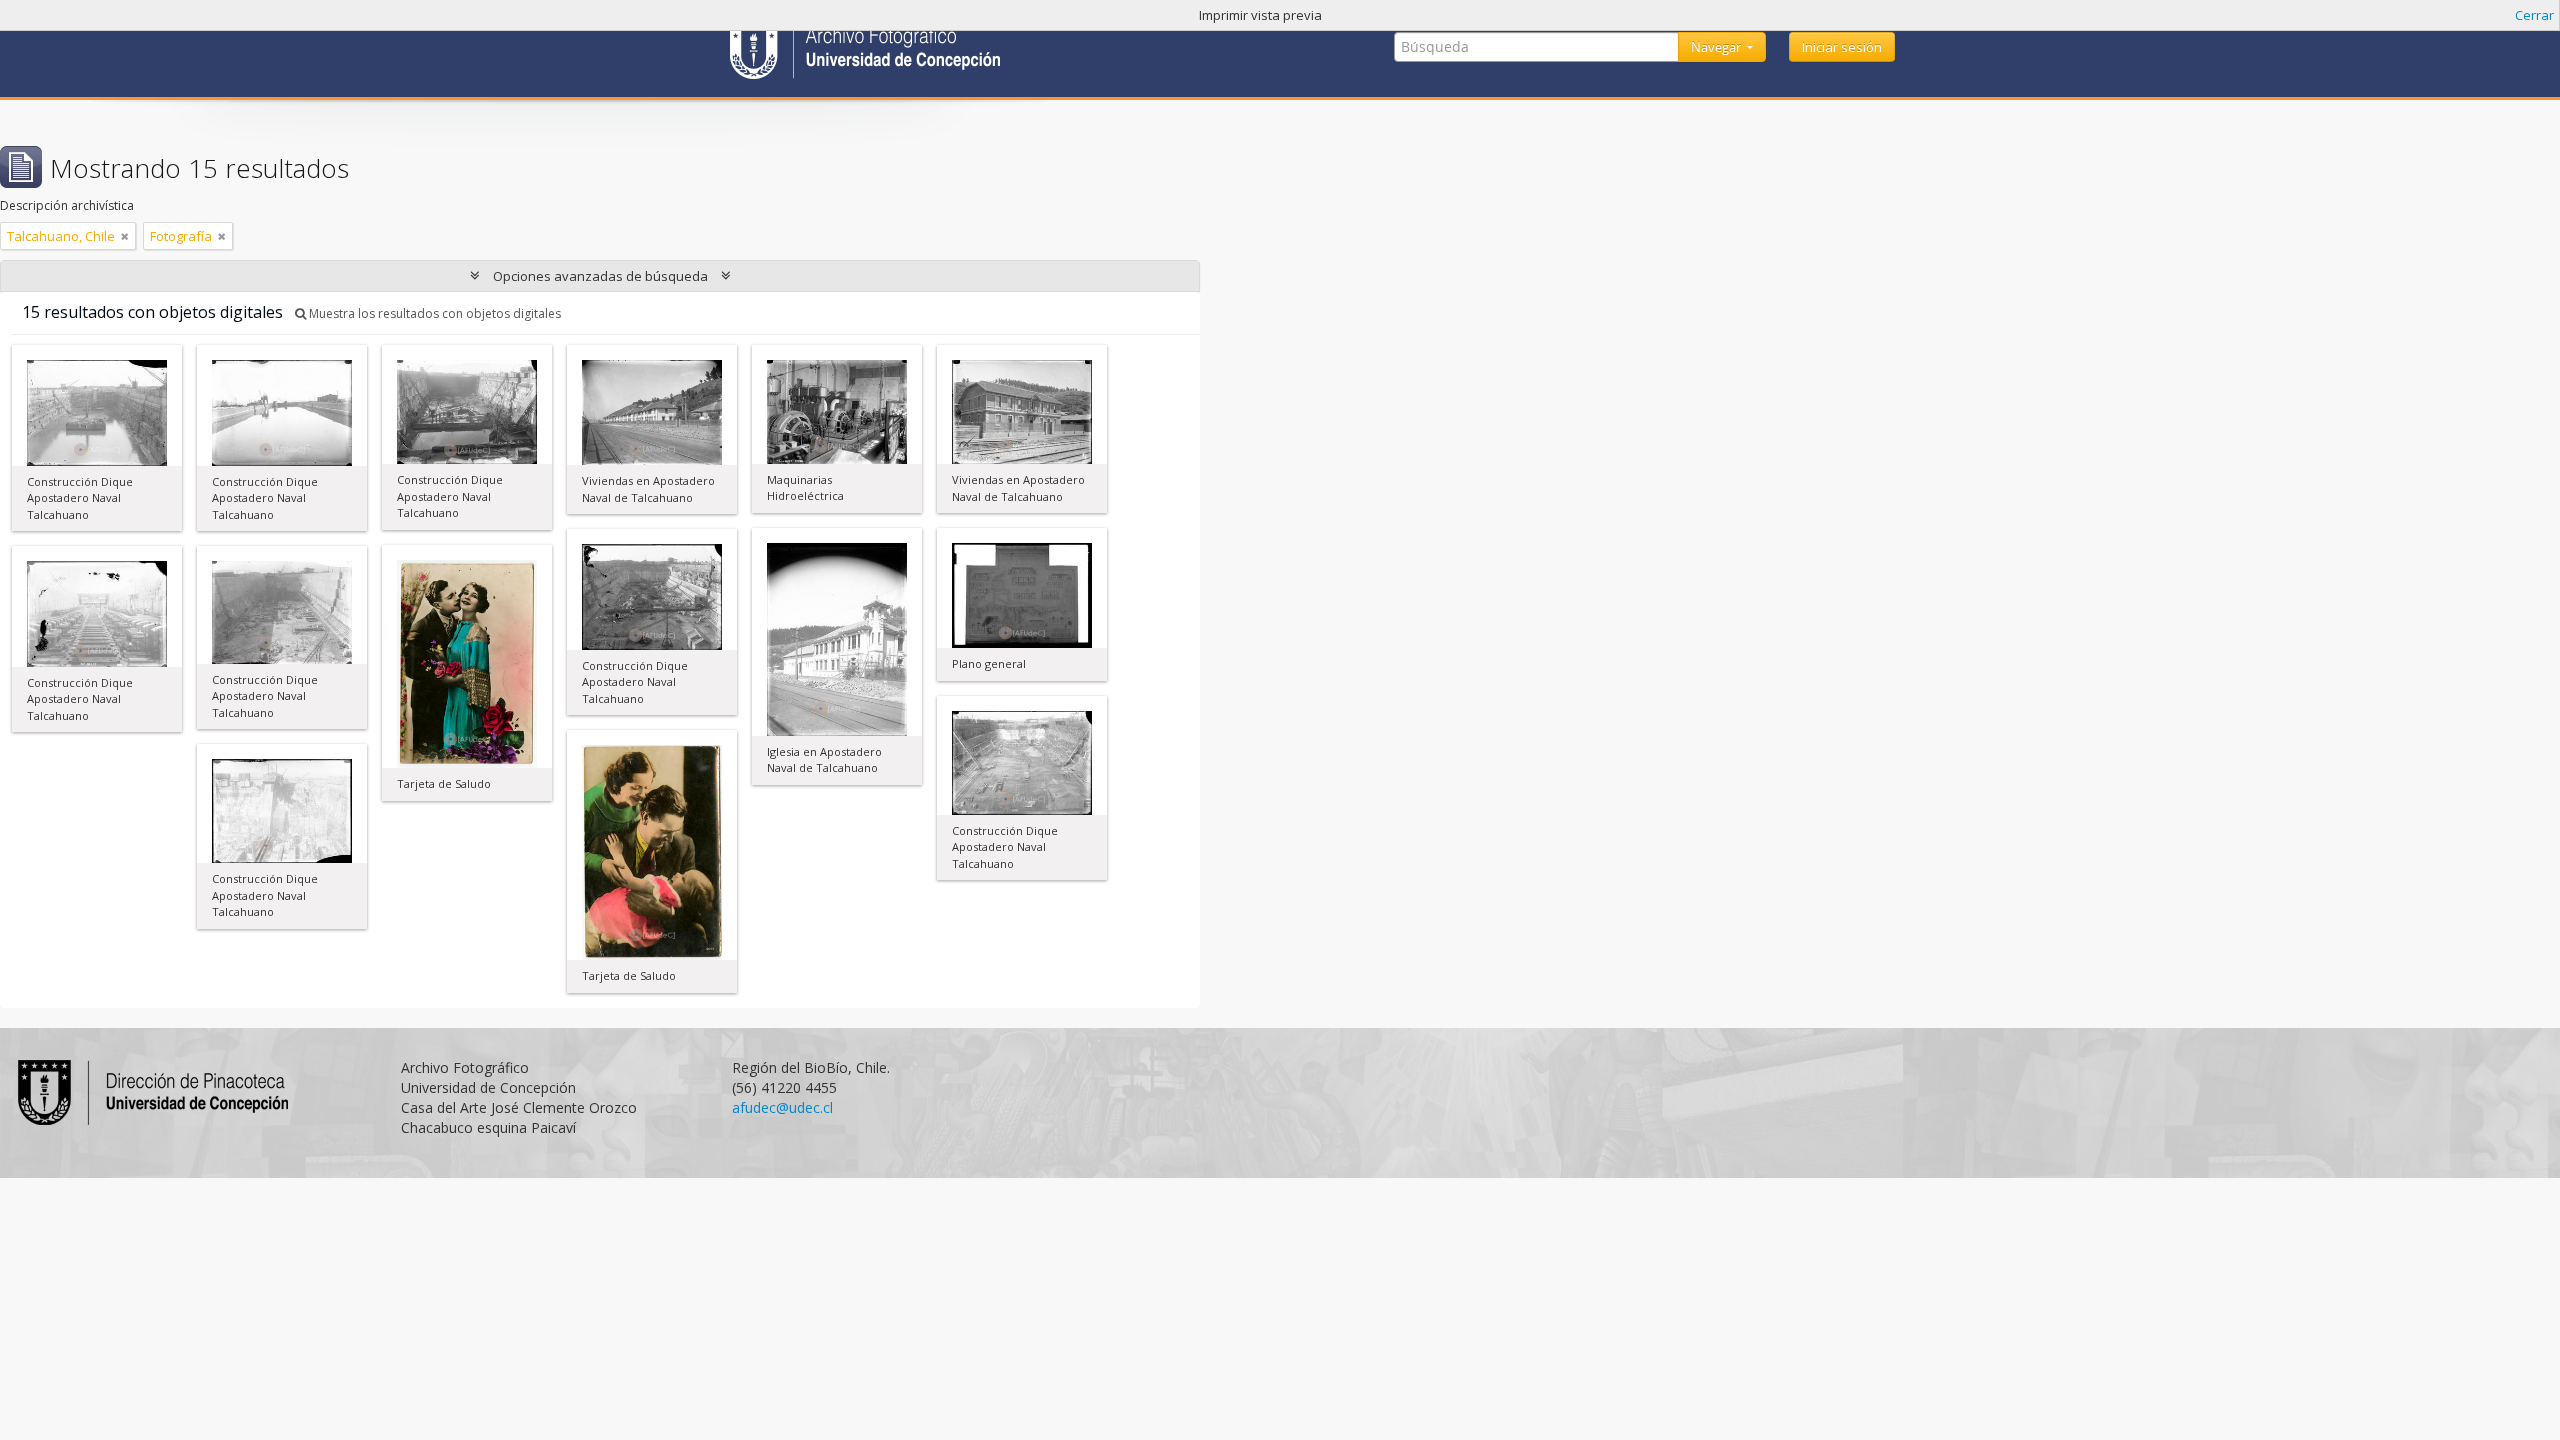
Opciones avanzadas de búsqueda (600, 276)
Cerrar (2534, 15)
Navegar (1717, 47)
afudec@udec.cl (782, 1107)
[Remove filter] (125, 236)
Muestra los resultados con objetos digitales (433, 313)
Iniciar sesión (1842, 47)
